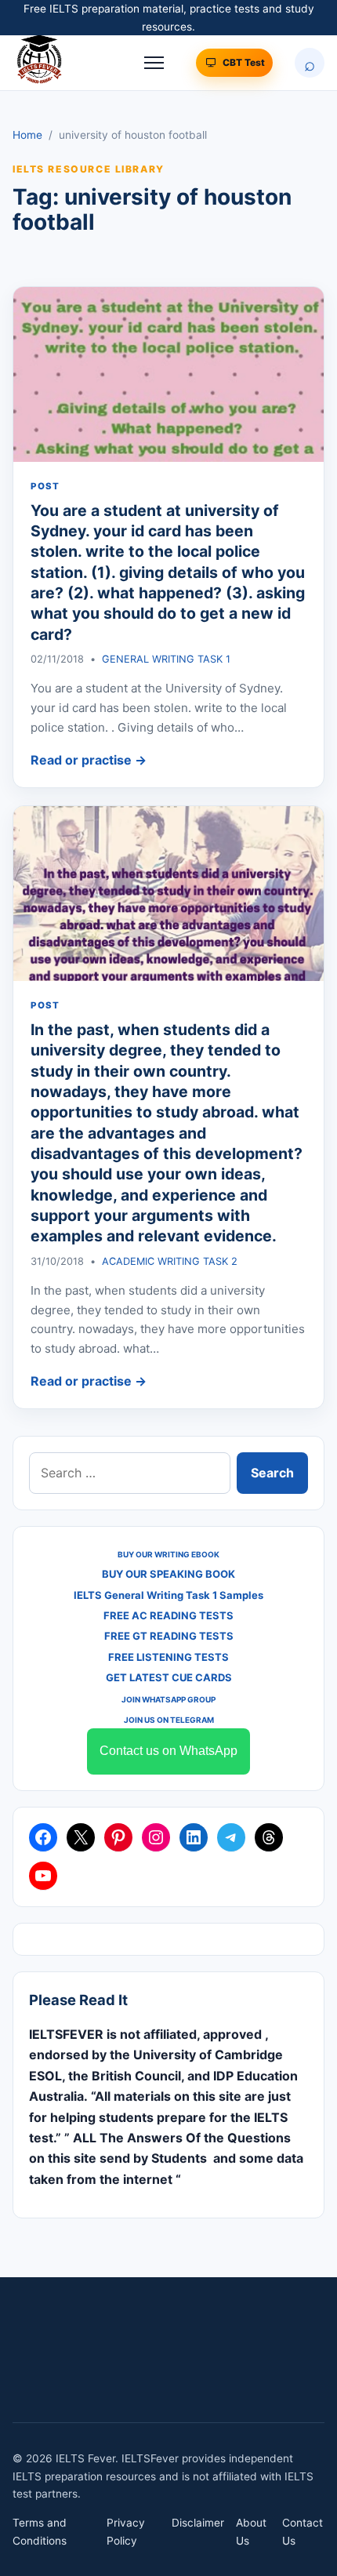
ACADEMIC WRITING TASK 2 (170, 1261)
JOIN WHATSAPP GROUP (168, 1699)
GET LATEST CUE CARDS (169, 1677)
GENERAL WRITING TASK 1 (166, 659)
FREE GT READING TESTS (169, 1636)
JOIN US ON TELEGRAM (169, 1720)
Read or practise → (89, 760)
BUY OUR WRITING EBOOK (168, 1554)
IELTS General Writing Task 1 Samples (168, 1595)
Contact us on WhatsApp (168, 1751)
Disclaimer (198, 2523)
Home (27, 135)
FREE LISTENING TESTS (168, 1657)
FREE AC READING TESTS (168, 1615)
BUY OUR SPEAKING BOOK (168, 1574)
